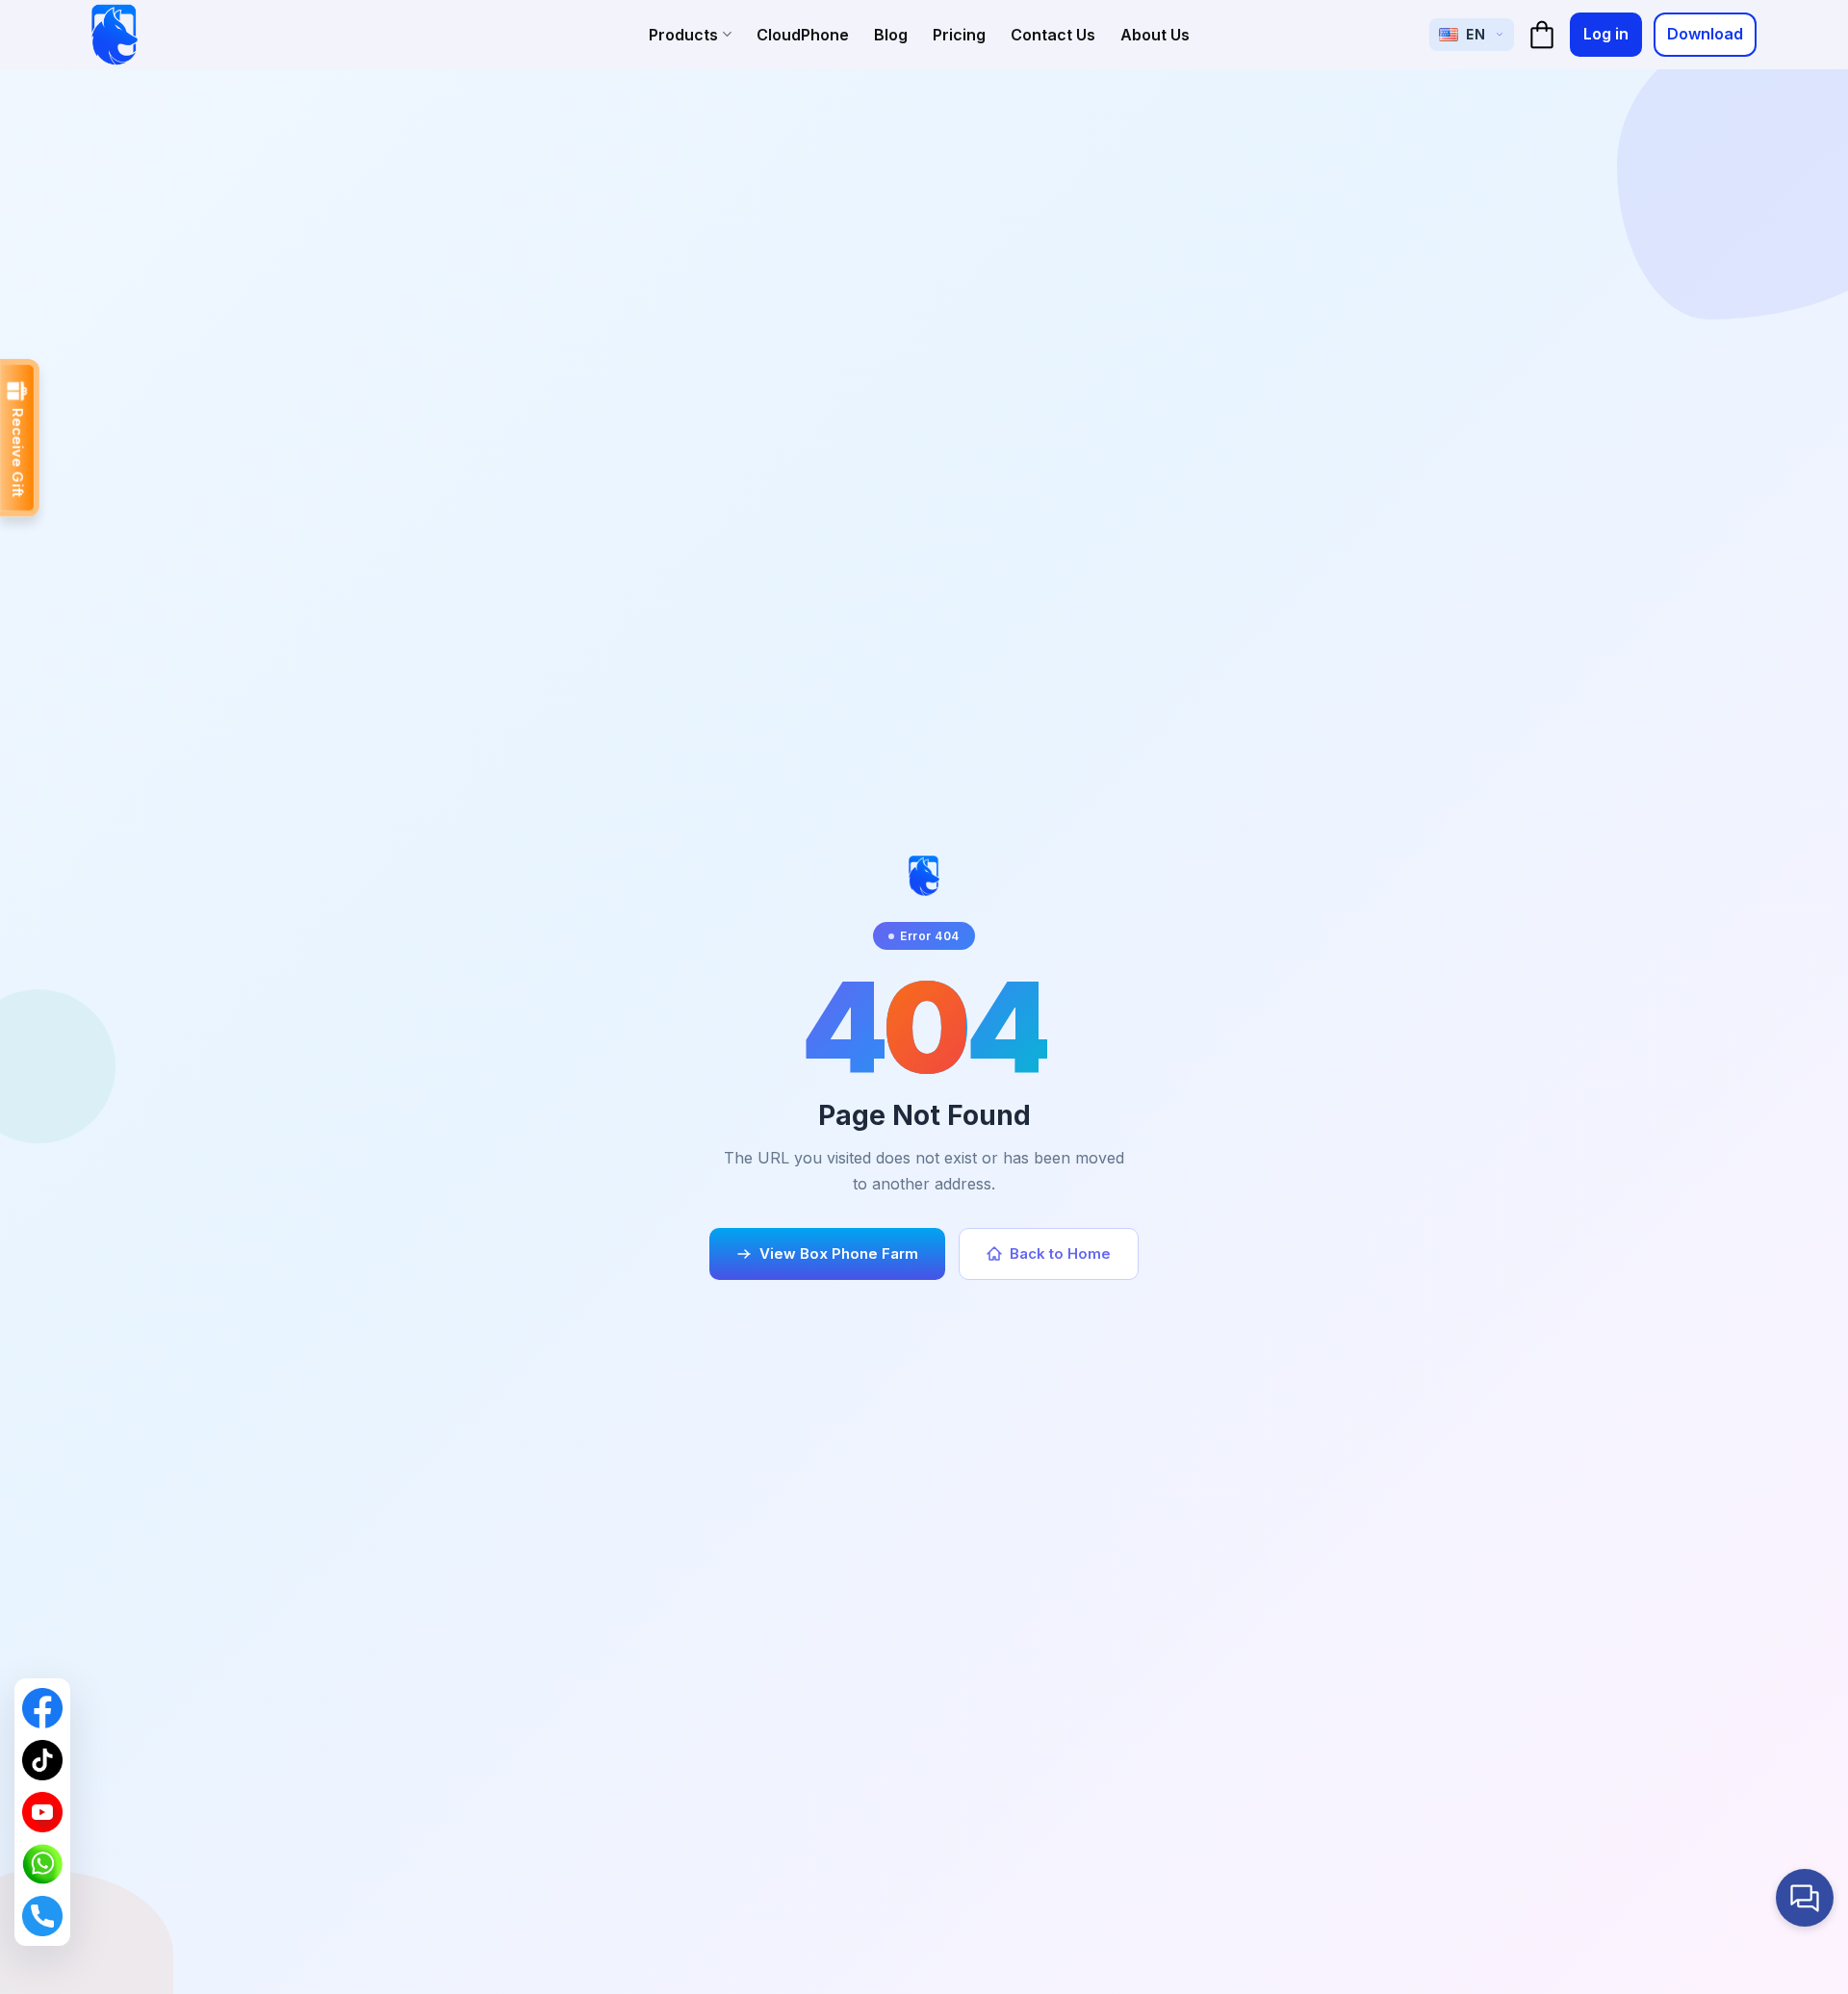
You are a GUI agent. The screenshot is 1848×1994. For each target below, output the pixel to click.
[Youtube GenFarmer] (42, 1812)
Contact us (1053, 35)
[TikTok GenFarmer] (42, 1760)
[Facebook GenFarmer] (42, 1708)
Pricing (959, 35)
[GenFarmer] (115, 35)
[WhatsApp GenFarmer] (42, 1864)
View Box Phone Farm (839, 1253)
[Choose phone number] (42, 1916)
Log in (1606, 34)
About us (1155, 35)
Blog (891, 35)
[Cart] (1542, 35)
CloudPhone (803, 35)
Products (683, 35)
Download (1705, 34)
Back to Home (1060, 1253)
